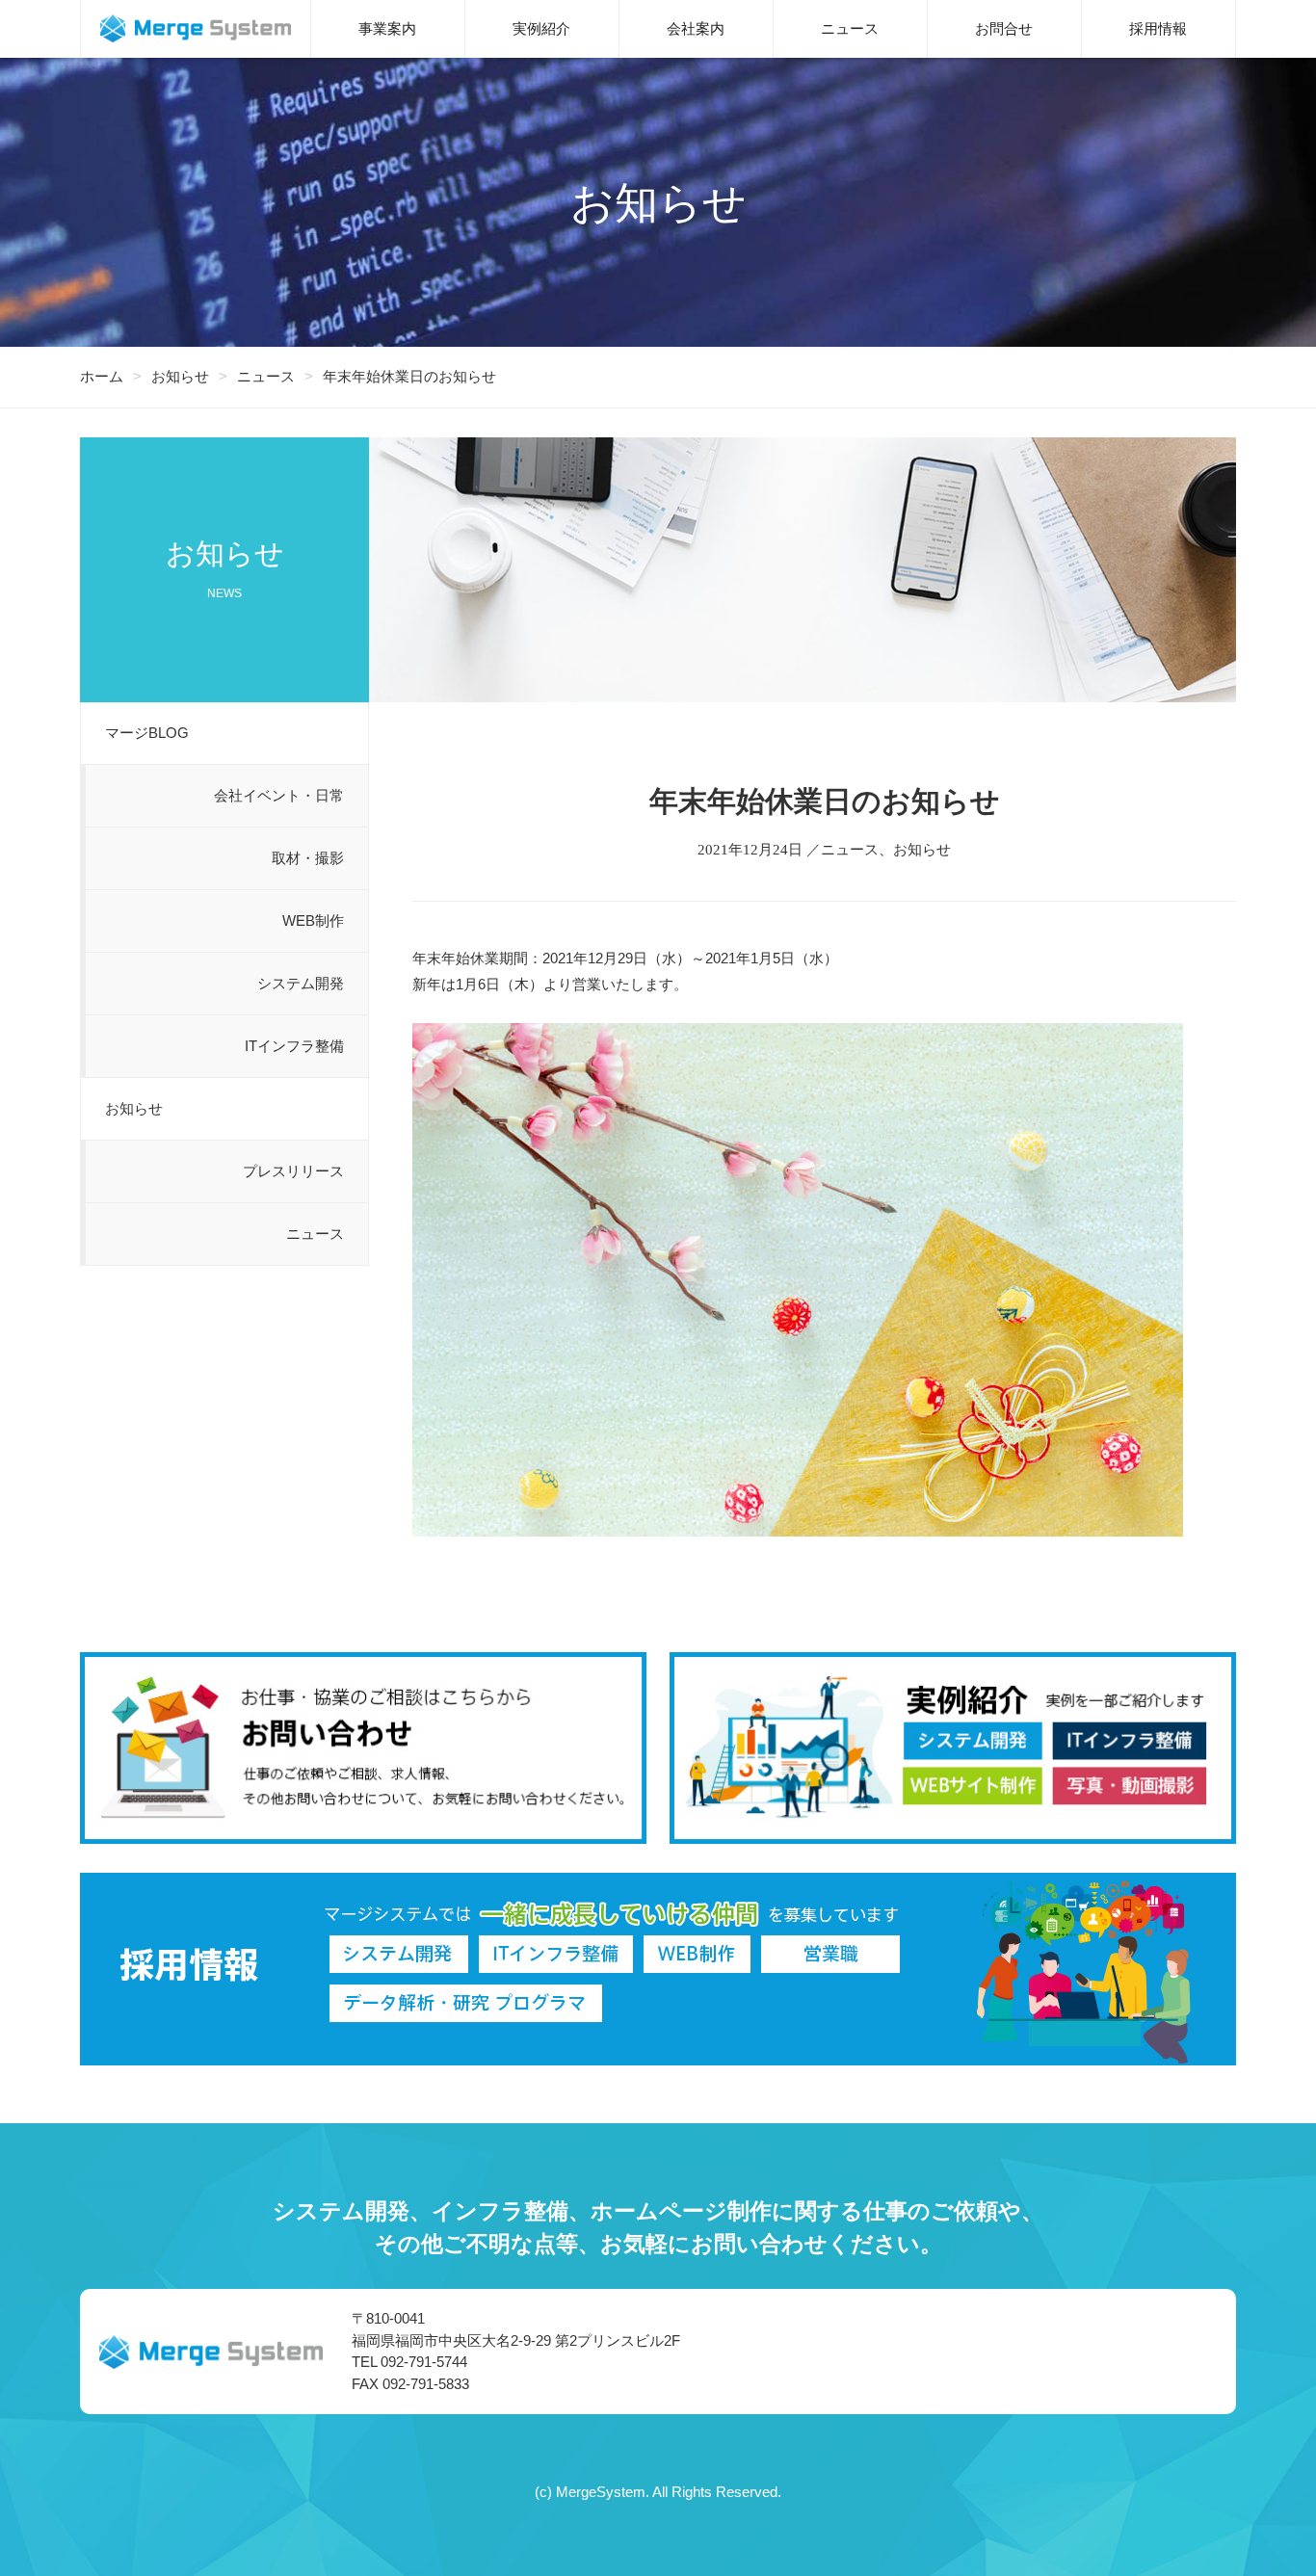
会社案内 (696, 28)
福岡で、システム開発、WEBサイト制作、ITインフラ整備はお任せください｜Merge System (196, 29)
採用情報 (1158, 28)
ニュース (850, 28)
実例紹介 (541, 28)
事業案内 (387, 28)
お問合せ (1004, 28)
